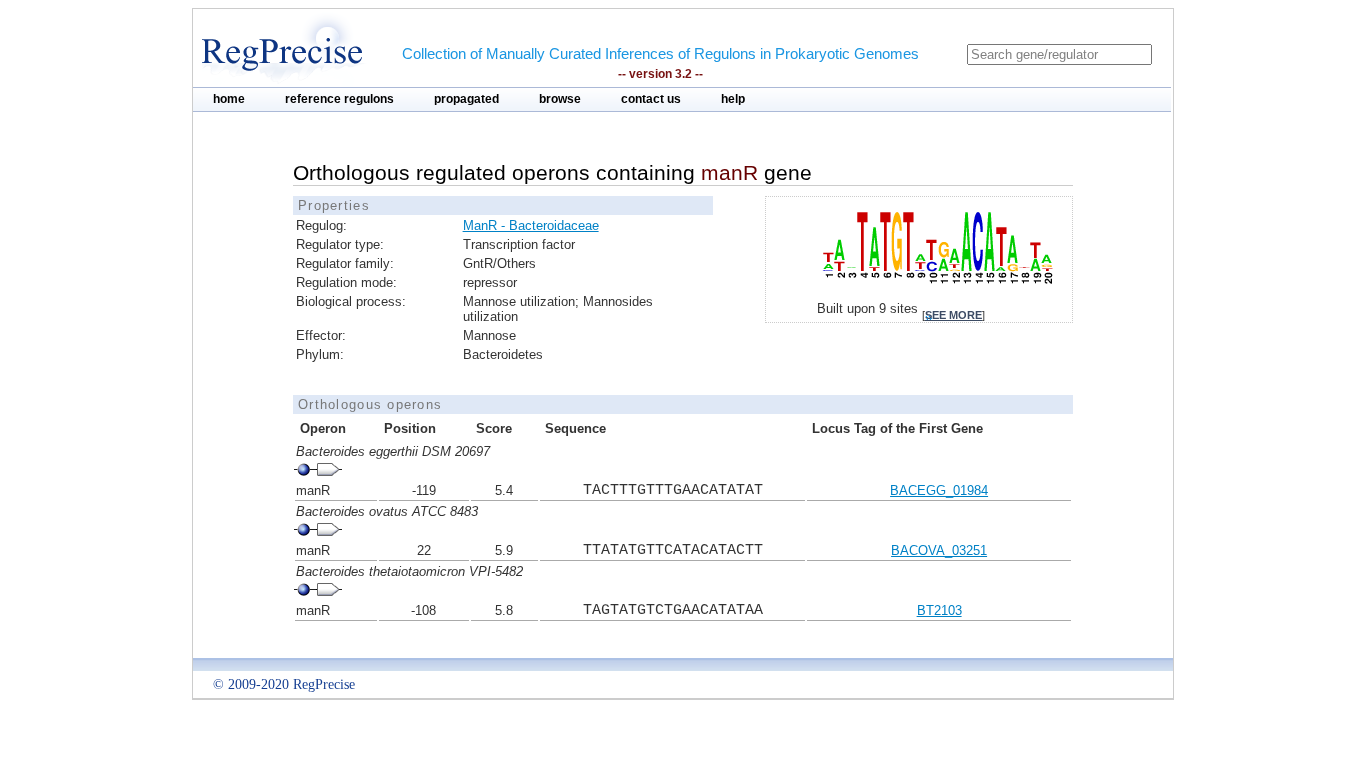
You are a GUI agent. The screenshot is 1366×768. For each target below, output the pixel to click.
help (733, 99)
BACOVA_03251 (939, 550)
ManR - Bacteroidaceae (531, 225)
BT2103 (939, 610)
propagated (466, 99)
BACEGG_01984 (939, 490)
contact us (651, 99)
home (229, 99)
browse (560, 99)
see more (953, 315)
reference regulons (339, 99)
